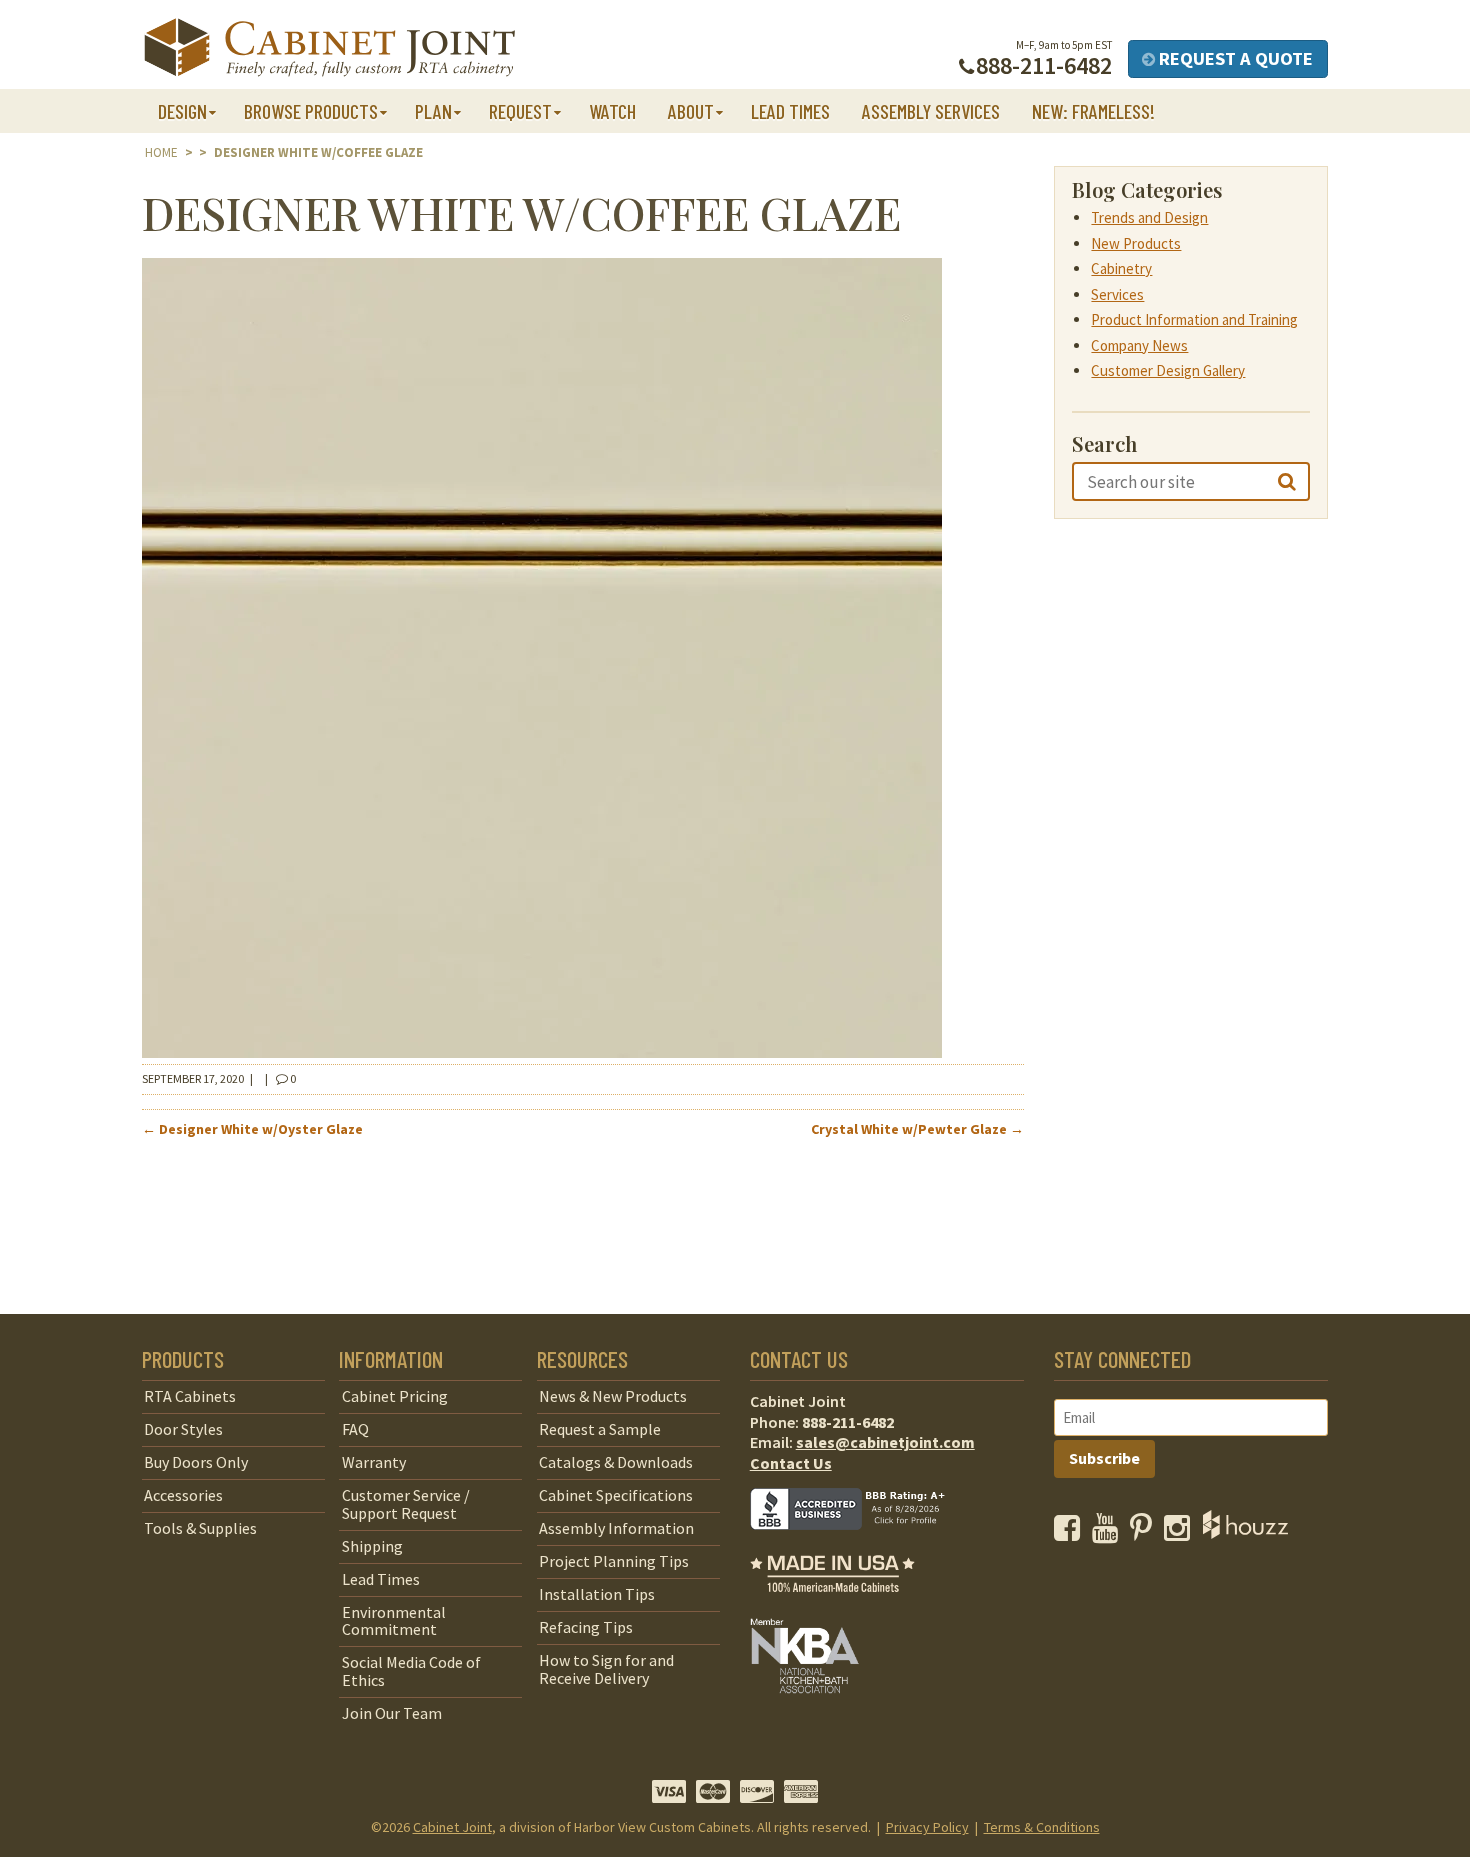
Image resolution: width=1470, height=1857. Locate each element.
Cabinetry (1121, 268)
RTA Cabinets (190, 1396)
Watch (612, 111)
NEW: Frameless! (1093, 111)
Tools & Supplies (200, 1528)
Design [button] (182, 111)
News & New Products (613, 1396)
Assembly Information (616, 1528)
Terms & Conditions (1042, 1827)
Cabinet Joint (452, 1827)
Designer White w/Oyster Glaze (252, 1129)
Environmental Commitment (394, 1621)
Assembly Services (931, 111)
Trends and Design (1149, 217)
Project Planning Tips (614, 1561)
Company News (1139, 345)
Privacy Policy (927, 1827)
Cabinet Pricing (395, 1396)
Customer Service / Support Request (406, 1504)
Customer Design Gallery (1168, 370)
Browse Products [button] (311, 111)
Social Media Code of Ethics (411, 1671)
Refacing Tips (586, 1627)
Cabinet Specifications (616, 1495)
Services (1117, 294)
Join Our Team (392, 1713)
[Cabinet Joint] (329, 48)
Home (161, 152)
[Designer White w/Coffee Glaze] (542, 1052)
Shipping (372, 1546)
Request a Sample (600, 1429)
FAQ (355, 1429)
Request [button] (520, 111)
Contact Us (791, 1463)
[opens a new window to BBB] (860, 1544)
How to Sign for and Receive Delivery (606, 1669)
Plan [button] (433, 111)
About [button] (691, 111)
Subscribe (1104, 1458)
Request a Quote (1234, 58)
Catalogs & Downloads (616, 1462)
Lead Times (790, 111)
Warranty (374, 1462)
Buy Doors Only (196, 1462)
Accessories (183, 1495)
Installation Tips (597, 1594)
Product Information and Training (1194, 319)
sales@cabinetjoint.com (885, 1442)
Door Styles (183, 1429)
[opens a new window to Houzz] (1245, 1533)
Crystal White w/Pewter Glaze (917, 1129)
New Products (1136, 243)
